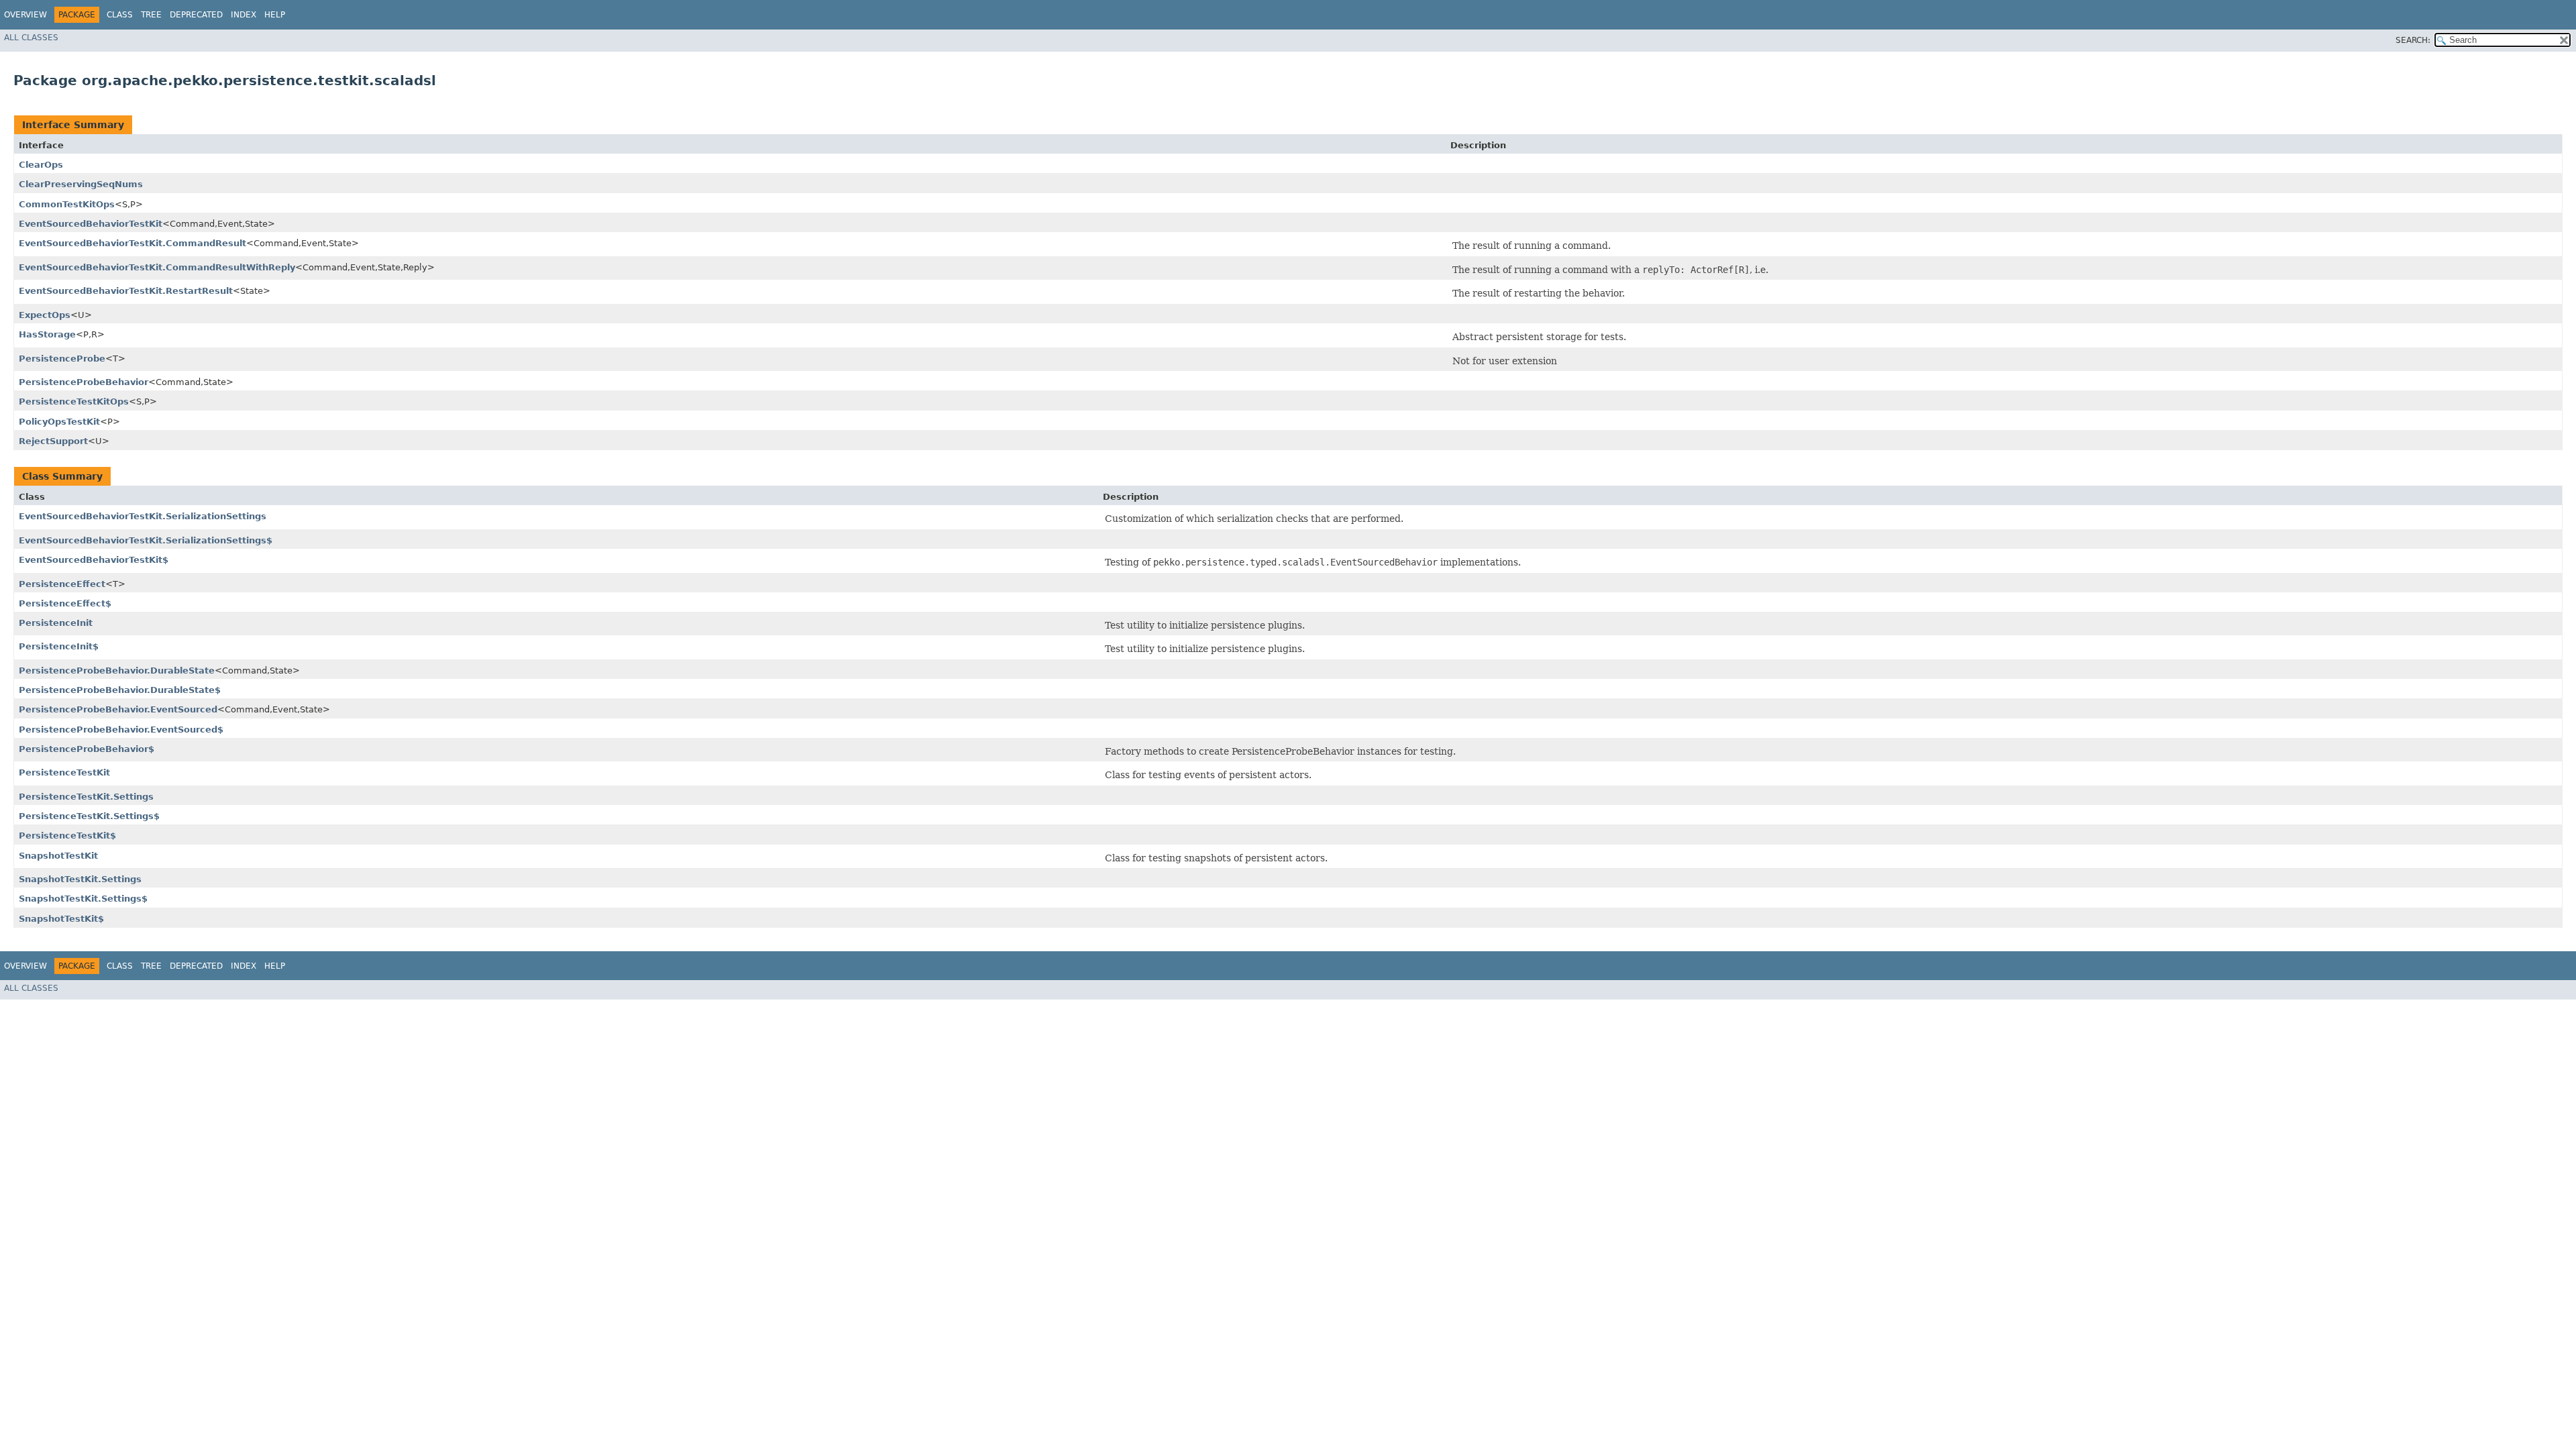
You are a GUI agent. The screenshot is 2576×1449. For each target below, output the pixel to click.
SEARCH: (2413, 40)
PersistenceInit (56, 623)
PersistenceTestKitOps (74, 401)
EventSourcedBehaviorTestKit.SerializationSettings (143, 516)
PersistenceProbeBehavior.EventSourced (118, 709)
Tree (151, 15)
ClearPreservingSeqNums (81, 184)
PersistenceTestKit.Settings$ (89, 816)
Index (244, 15)
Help (275, 15)
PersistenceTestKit (64, 772)
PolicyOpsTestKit (59, 422)
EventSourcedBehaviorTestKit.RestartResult (126, 291)
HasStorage (47, 334)
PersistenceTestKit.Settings (86, 797)
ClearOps (41, 165)
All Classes (31, 38)
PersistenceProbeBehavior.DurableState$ (120, 690)
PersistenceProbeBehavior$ (87, 749)
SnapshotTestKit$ (61, 919)
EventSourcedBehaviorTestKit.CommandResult (132, 243)
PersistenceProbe (62, 359)
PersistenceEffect (62, 584)
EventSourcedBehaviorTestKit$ (94, 560)
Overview (25, 15)
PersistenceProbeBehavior (84, 382)
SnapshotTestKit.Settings (80, 879)
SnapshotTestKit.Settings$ (83, 899)
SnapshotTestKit (58, 856)
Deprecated (196, 15)
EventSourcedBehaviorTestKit (91, 224)
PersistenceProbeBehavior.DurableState (117, 670)
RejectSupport (53, 441)
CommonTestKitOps (67, 204)
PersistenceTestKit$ (67, 836)
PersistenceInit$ (59, 646)
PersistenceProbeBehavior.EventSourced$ (121, 730)
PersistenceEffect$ (65, 603)
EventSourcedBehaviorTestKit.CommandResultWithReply (157, 267)
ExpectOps (45, 315)
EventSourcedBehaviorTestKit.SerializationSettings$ (146, 540)
